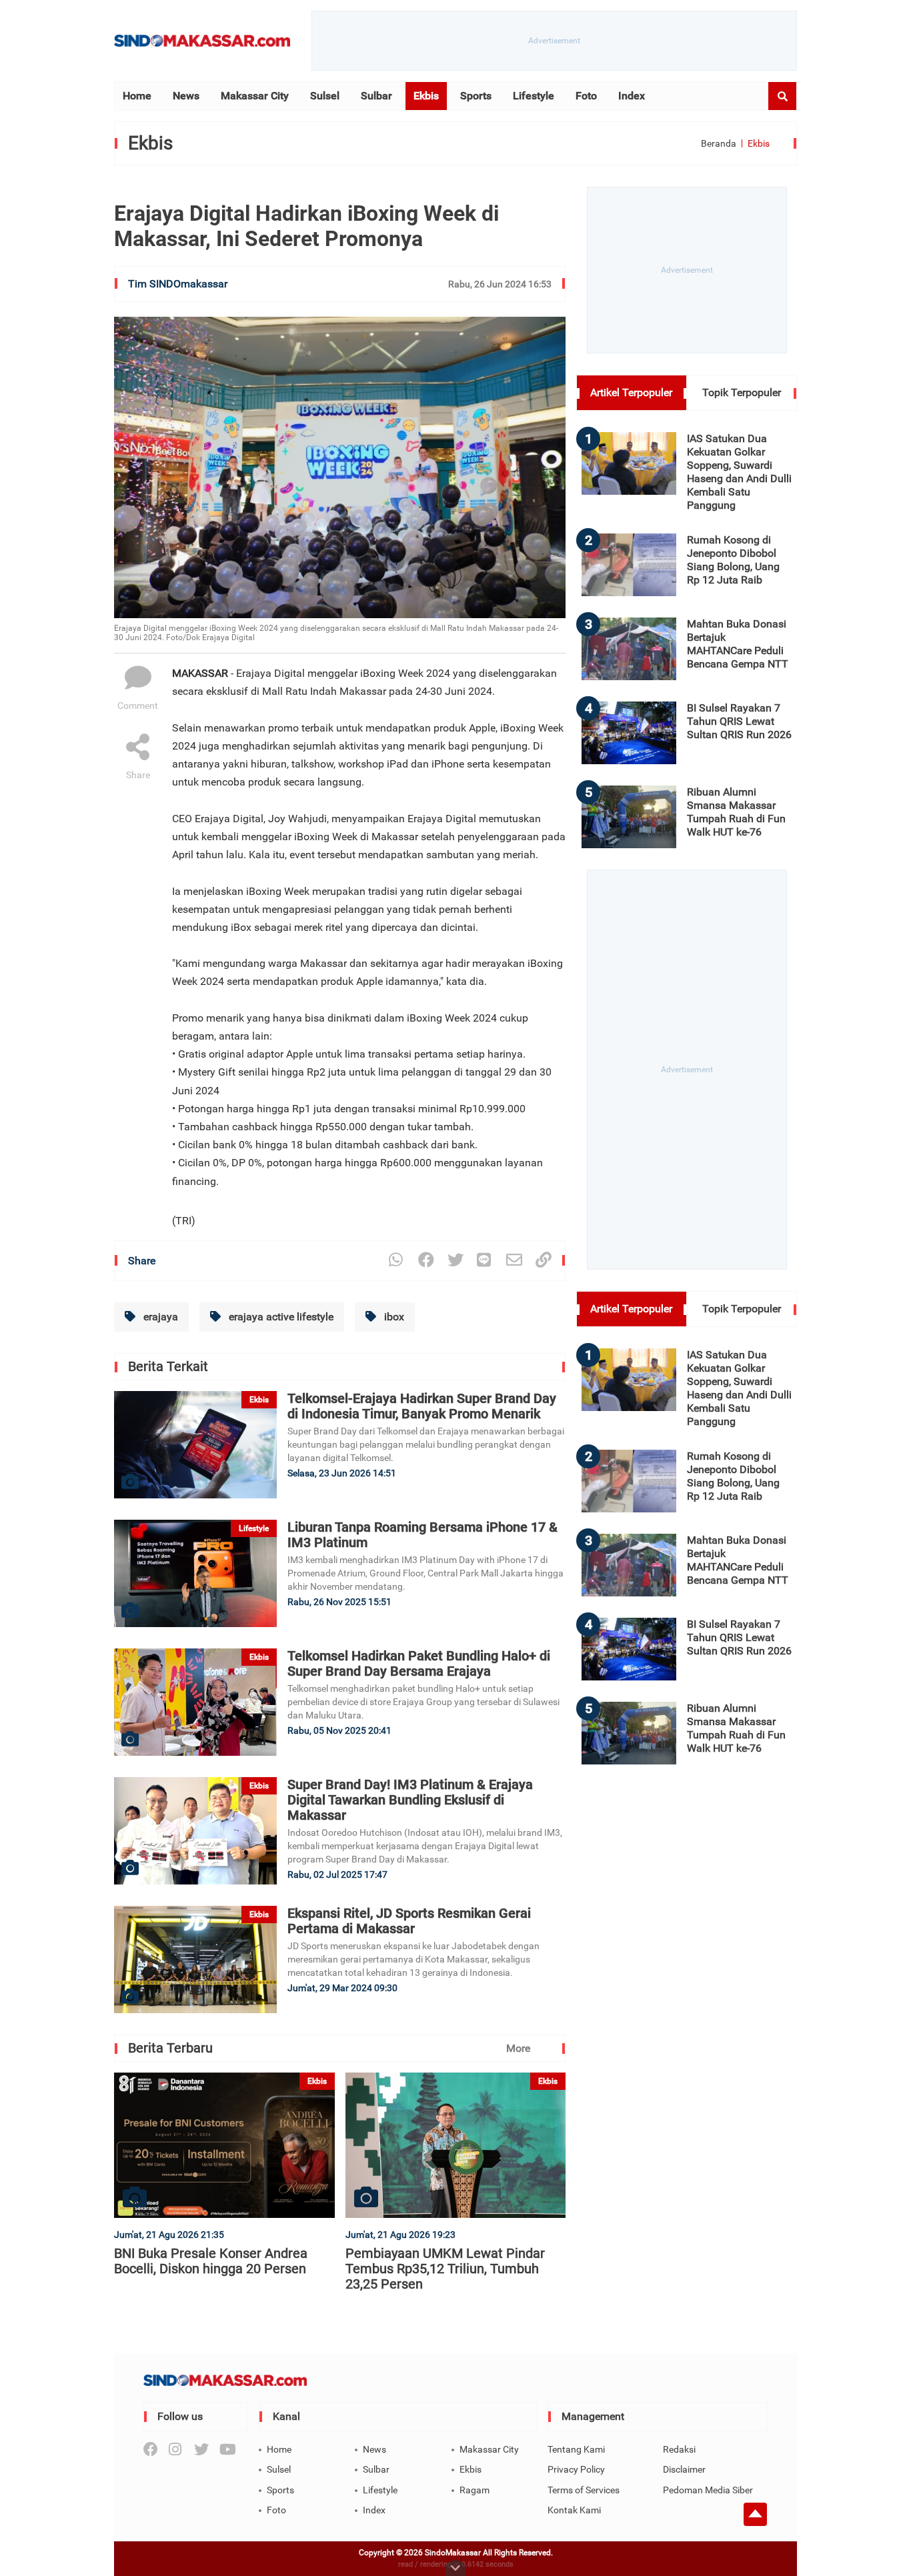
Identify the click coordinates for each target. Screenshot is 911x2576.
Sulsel (325, 96)
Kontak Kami (574, 2510)
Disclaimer (684, 2469)
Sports (476, 96)
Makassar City (255, 96)
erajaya (159, 1317)
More (518, 2048)
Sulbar (376, 96)
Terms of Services (584, 2490)
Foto (586, 96)
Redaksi (679, 2449)
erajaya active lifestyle (280, 1317)
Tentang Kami (576, 2449)
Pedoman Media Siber (708, 2490)
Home (137, 96)
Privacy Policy (576, 2469)
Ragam (475, 2490)
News (186, 96)
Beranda (719, 143)
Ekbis (426, 96)
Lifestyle (534, 96)
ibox (393, 1317)
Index (632, 96)
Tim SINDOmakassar (178, 284)
